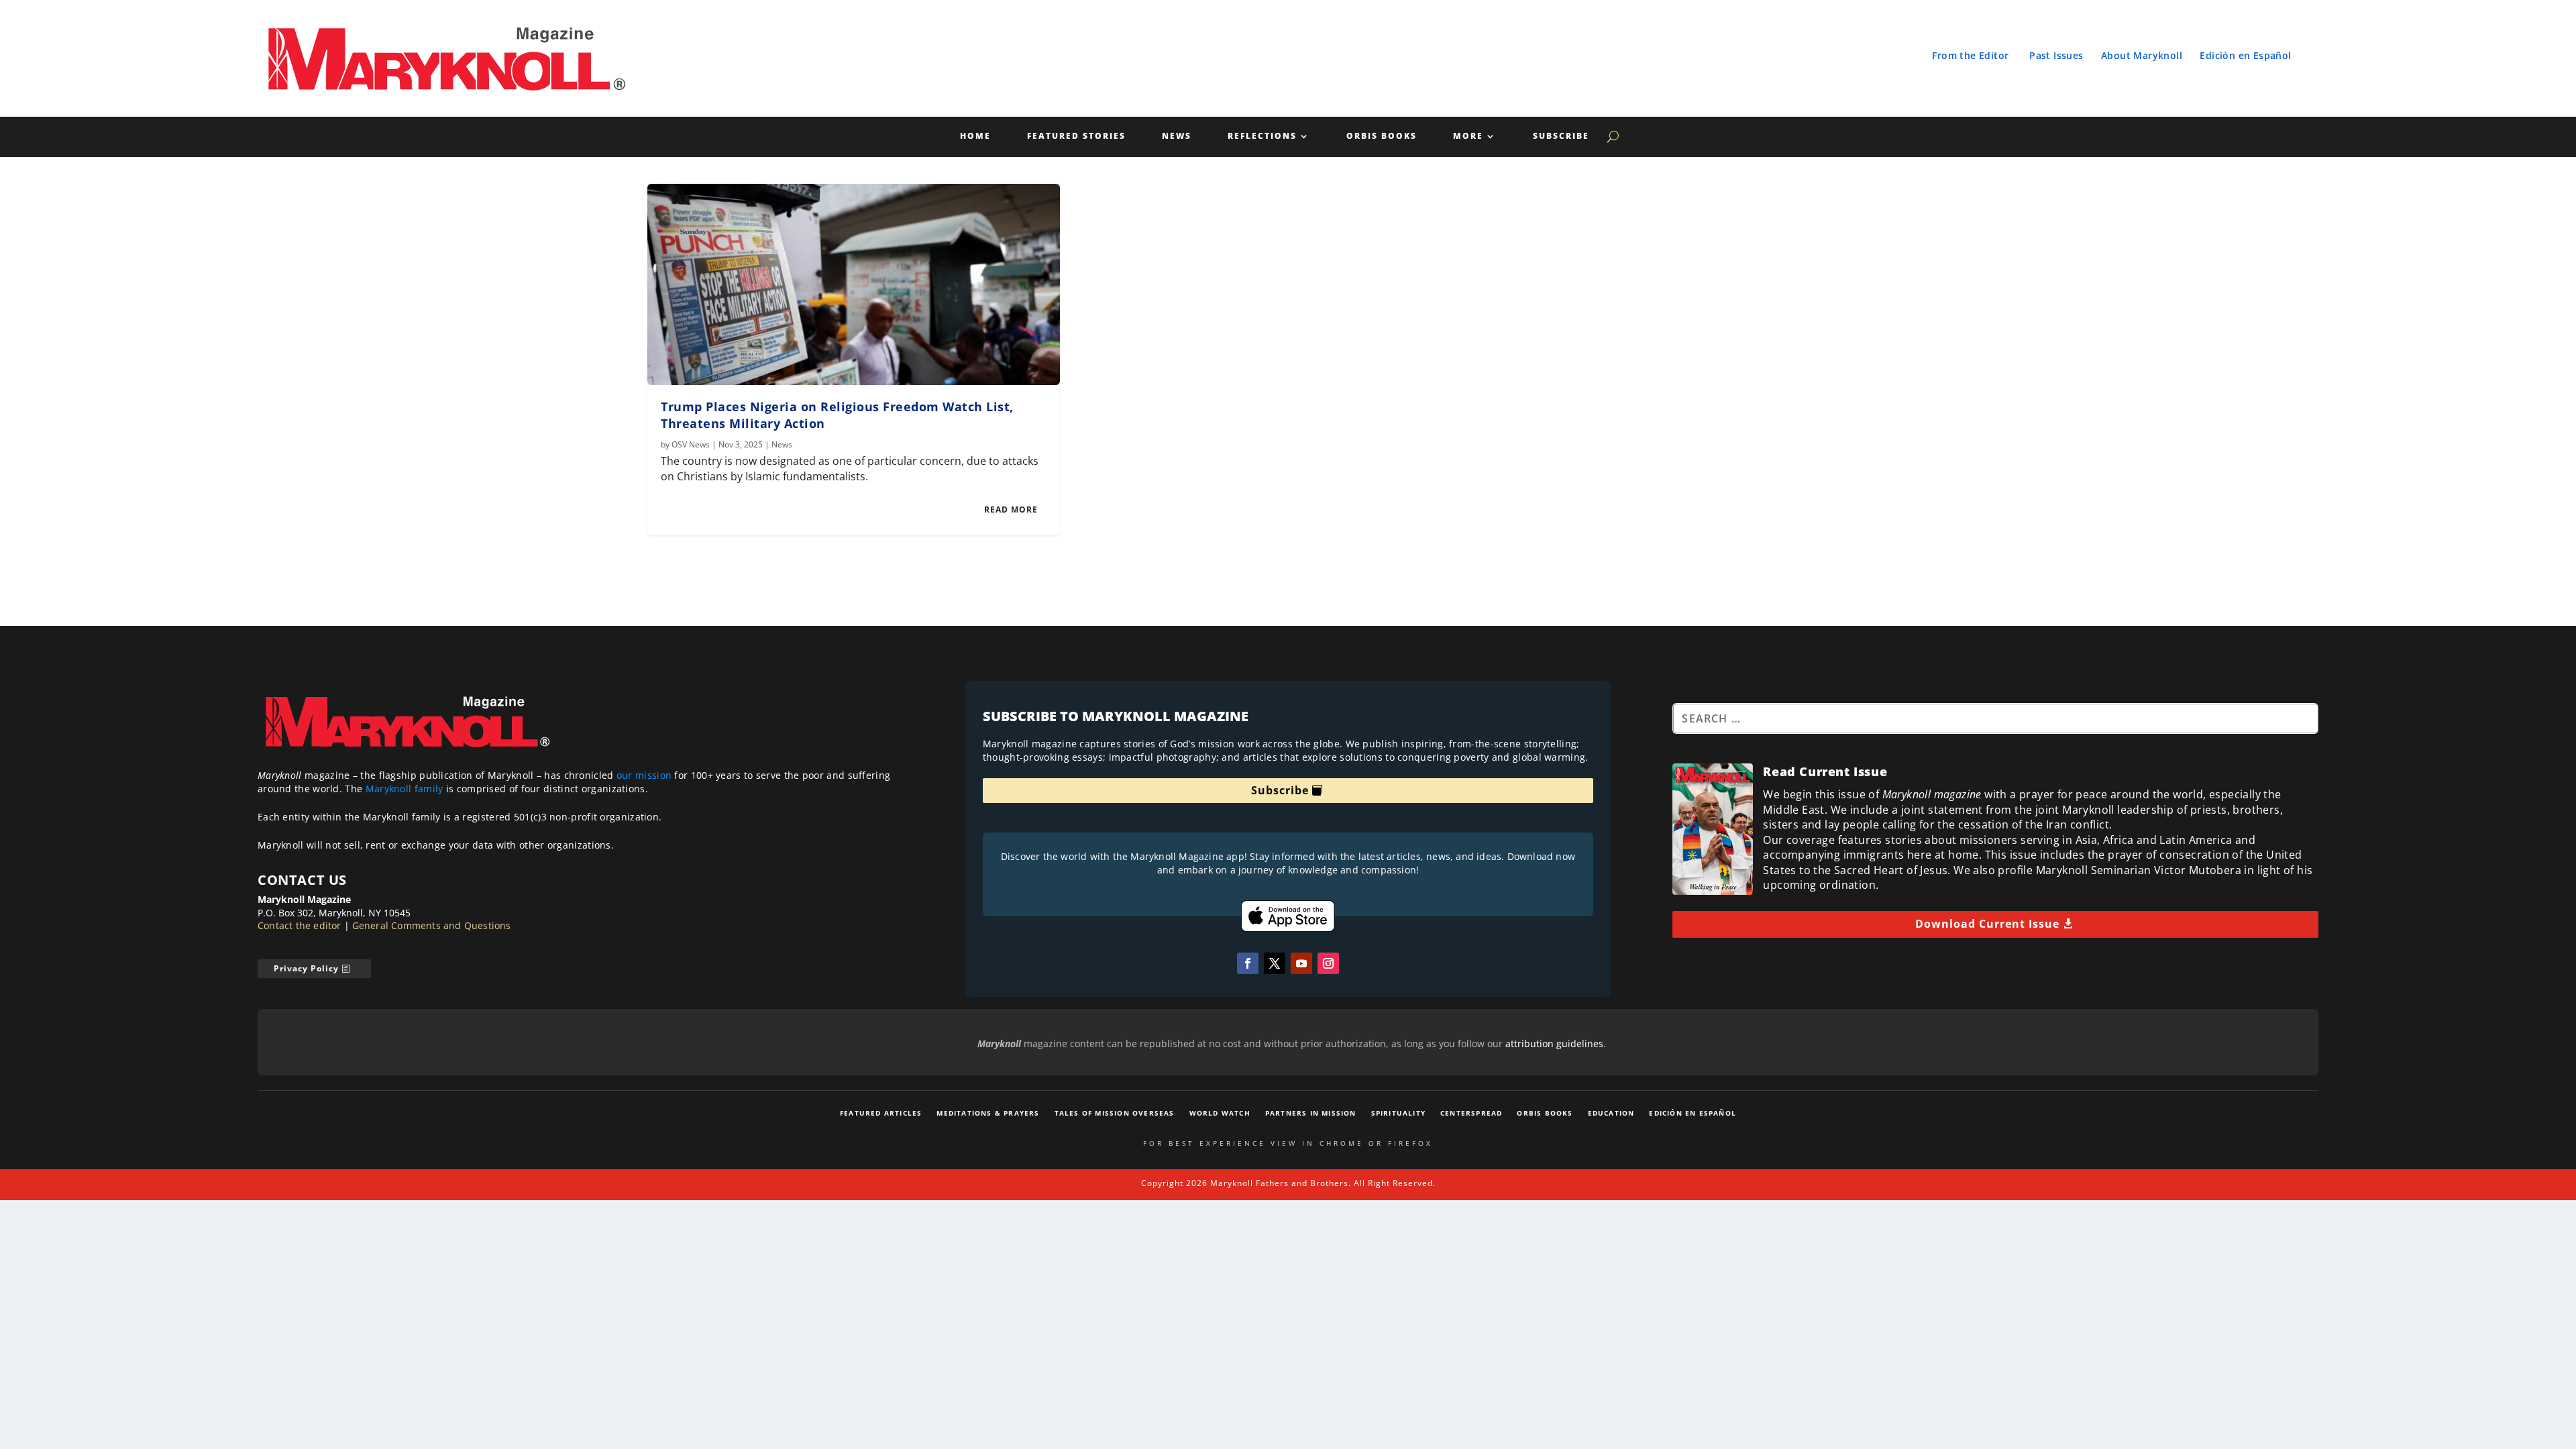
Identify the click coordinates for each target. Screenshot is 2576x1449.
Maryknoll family (405, 789)
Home (975, 137)
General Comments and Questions (432, 925)
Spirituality (1398, 1113)
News (1177, 137)
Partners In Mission (1311, 1113)
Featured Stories (1076, 137)
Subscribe (1561, 137)
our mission (644, 775)
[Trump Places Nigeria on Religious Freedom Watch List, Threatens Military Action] (854, 284)
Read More (1011, 509)
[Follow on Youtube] (1301, 963)
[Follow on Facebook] (1248, 963)
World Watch (1220, 1113)
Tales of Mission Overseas (1115, 1113)
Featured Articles (881, 1113)
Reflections (1262, 137)
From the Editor (1970, 55)
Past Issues (2056, 55)
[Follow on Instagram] (1328, 963)
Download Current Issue (1987, 924)
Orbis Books (1382, 137)
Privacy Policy (306, 968)
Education (1611, 1113)
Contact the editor (300, 925)
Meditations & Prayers (988, 1113)
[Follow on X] (1275, 963)
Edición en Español (2245, 55)
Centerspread (1471, 1113)
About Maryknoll (2142, 55)
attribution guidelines (1554, 1043)
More (1468, 137)
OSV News (691, 444)
